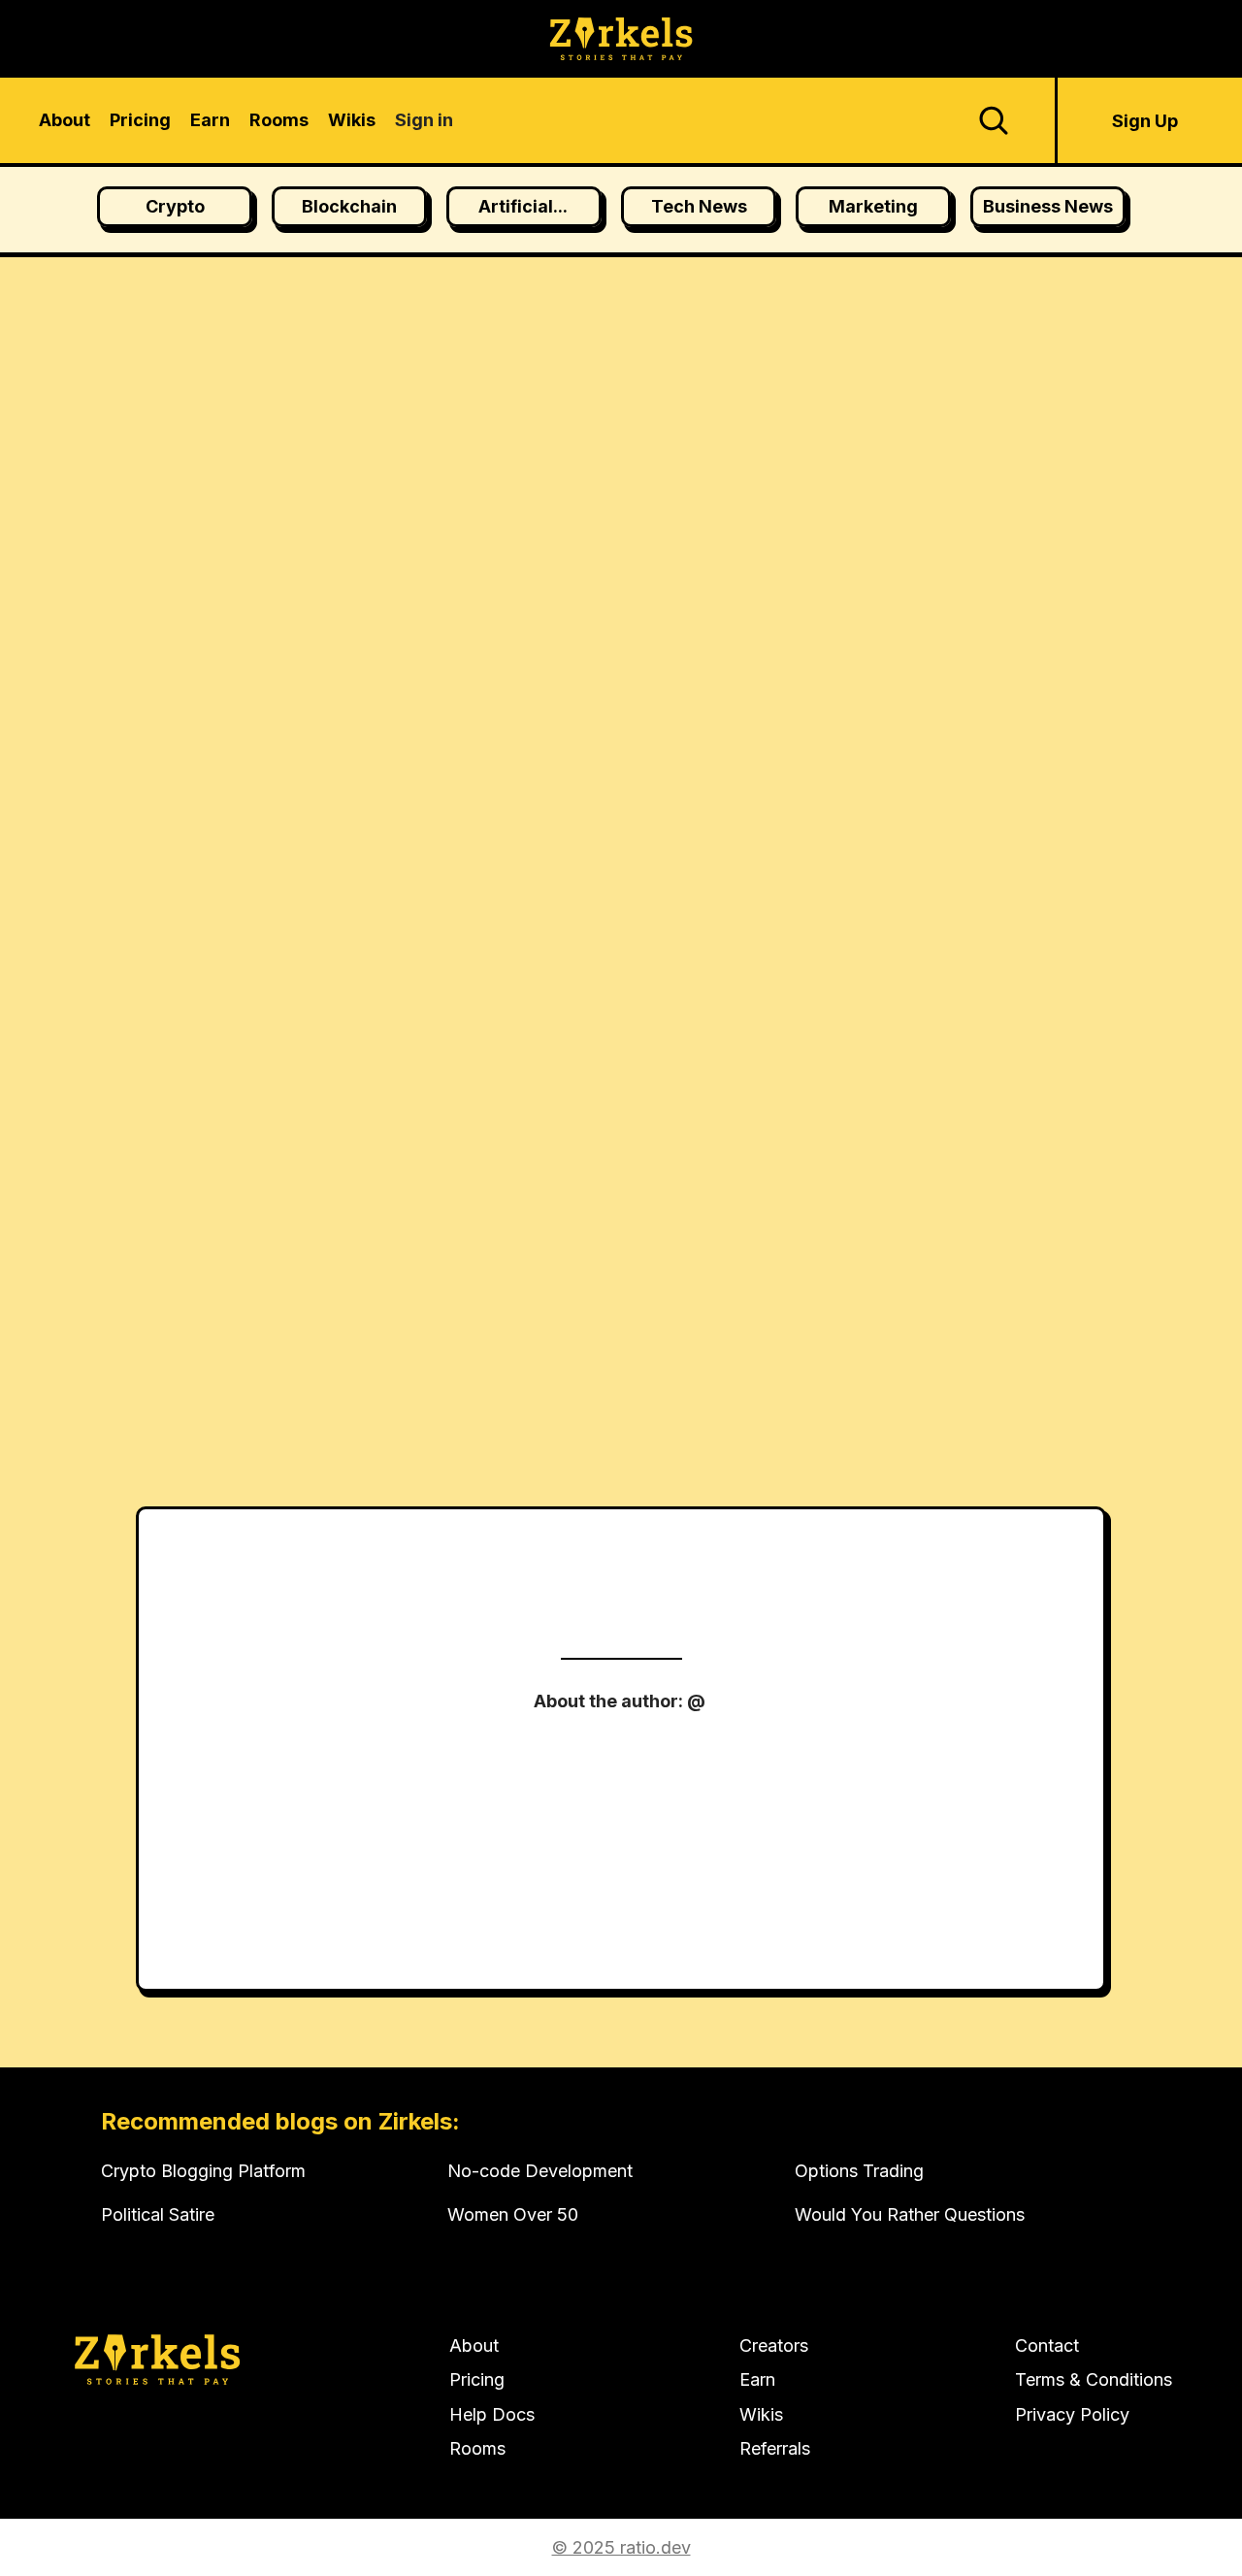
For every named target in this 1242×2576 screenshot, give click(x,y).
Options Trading (859, 2171)
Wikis (761, 2414)
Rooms (477, 2448)
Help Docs (492, 2414)
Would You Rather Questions (910, 2214)
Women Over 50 (513, 2214)
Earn (757, 2379)
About (474, 2345)
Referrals (775, 2448)
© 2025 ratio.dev (621, 2547)
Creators (774, 2345)
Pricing (477, 2379)
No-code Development (540, 2171)
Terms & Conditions (1094, 2379)
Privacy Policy (1072, 2414)
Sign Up (1145, 121)
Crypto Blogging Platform (203, 2171)
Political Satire (158, 2214)
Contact (1047, 2345)
